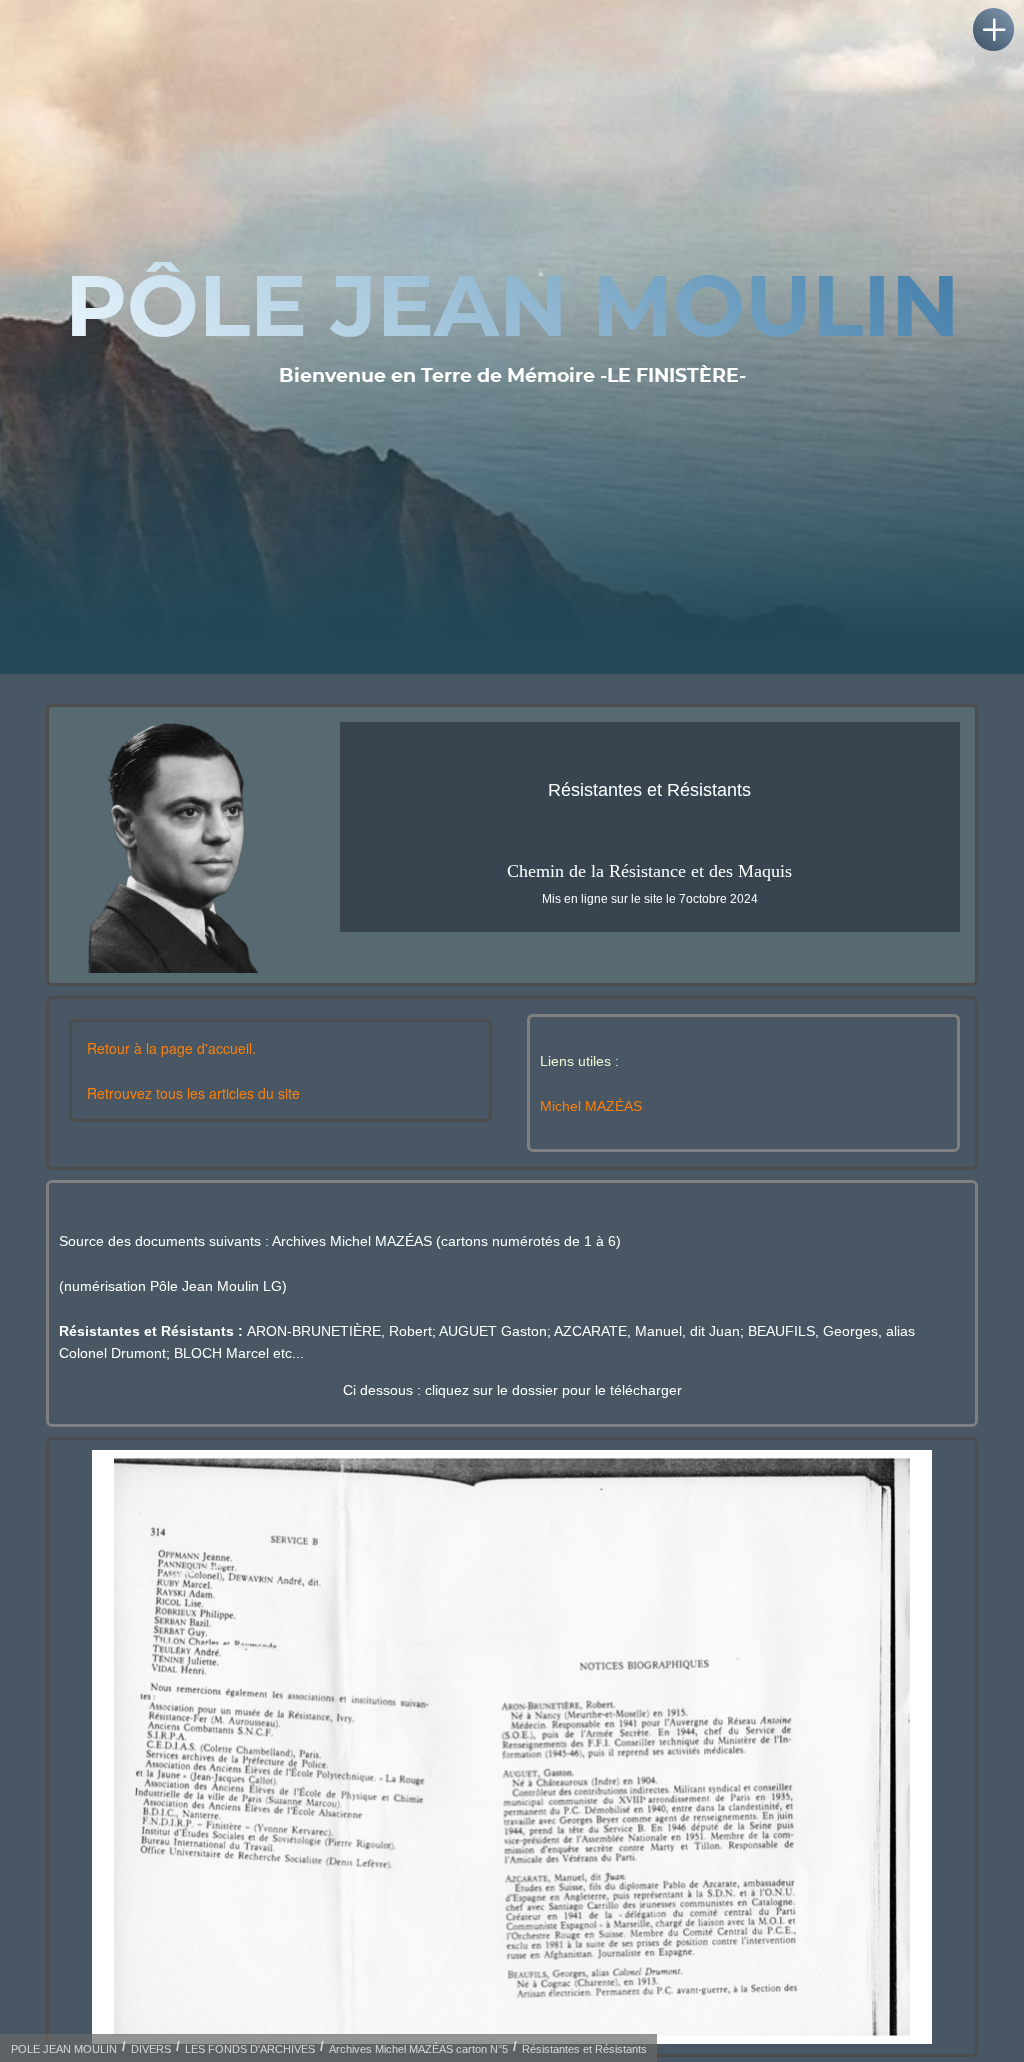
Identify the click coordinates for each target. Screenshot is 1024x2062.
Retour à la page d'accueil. (171, 1048)
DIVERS (151, 2049)
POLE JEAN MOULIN (64, 2049)
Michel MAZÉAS (591, 1106)
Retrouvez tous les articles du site (193, 1093)
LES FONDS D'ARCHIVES (250, 2049)
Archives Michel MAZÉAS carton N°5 (418, 2049)
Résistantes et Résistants (584, 2049)
